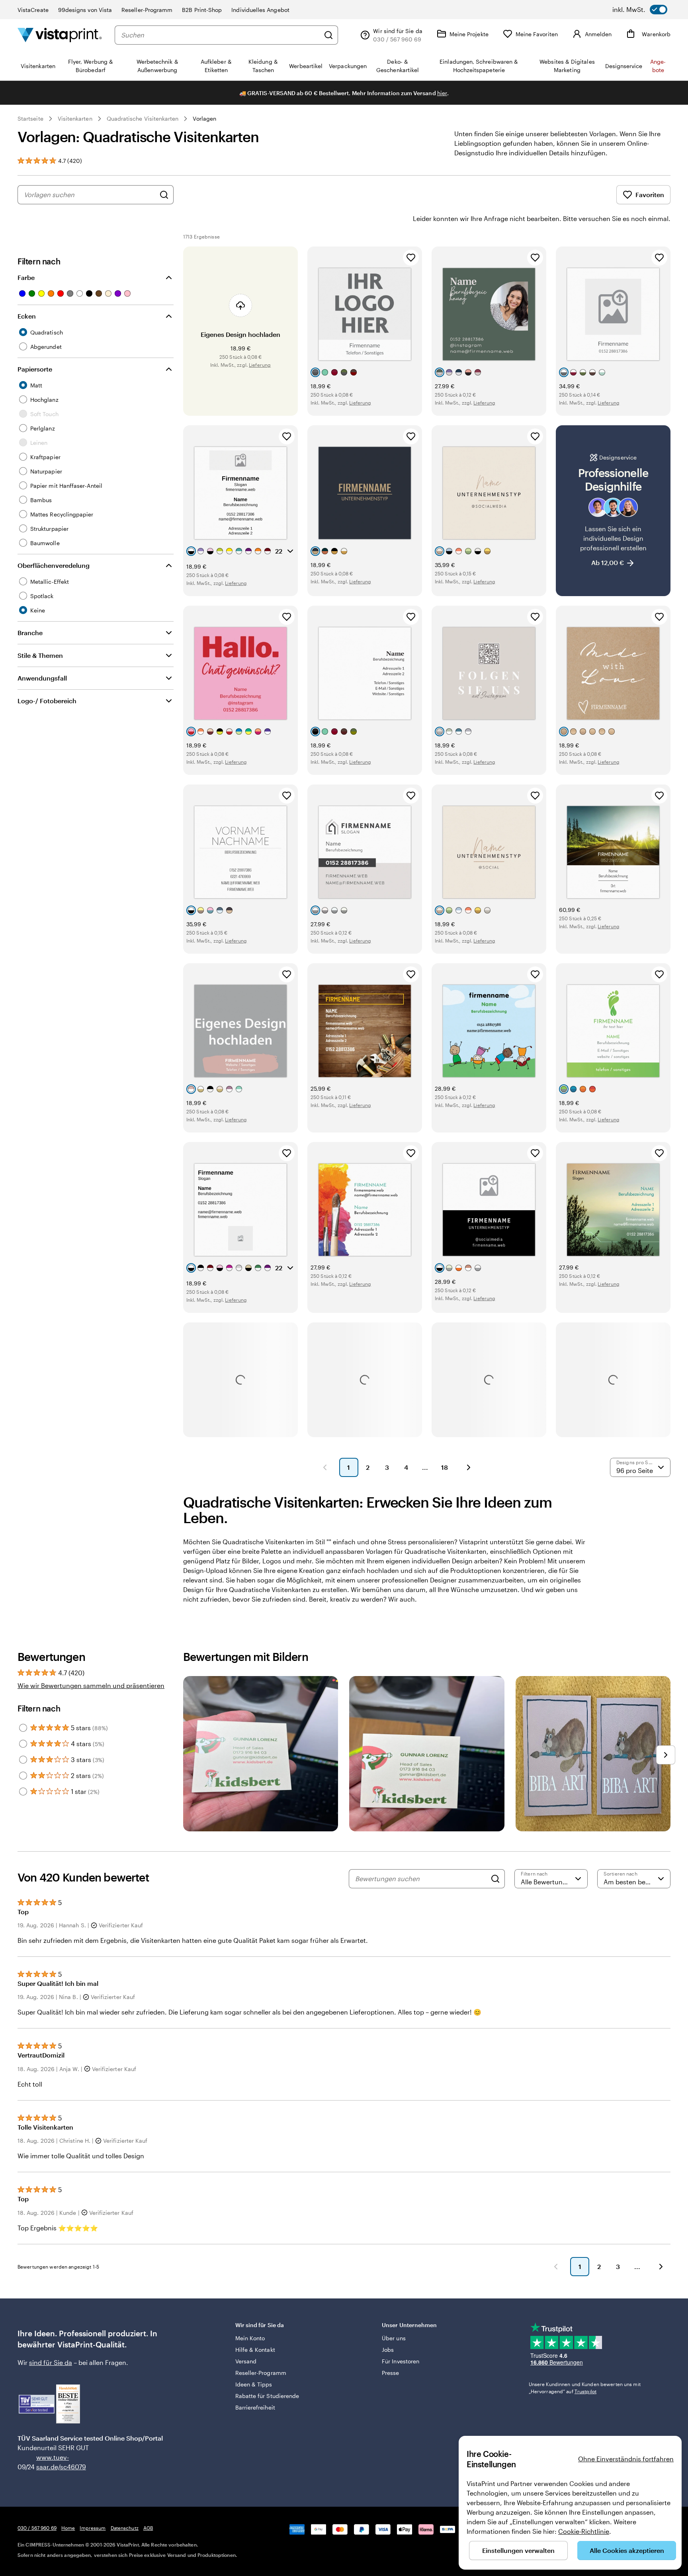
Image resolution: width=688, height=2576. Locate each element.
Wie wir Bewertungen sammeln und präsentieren (91, 1685)
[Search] (495, 1879)
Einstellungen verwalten (518, 2550)
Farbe (26, 277)
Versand (246, 2361)
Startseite (30, 118)
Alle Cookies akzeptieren (627, 2550)
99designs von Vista (85, 10)
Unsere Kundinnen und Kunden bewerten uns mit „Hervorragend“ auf (585, 2388)
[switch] (640, 10)
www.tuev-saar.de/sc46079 (49, 2462)
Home (68, 2528)
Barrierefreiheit (255, 2407)
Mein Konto (250, 2338)
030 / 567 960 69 (37, 2528)
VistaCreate (33, 10)
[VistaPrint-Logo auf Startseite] (60, 35)
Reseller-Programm (147, 10)
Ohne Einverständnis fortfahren (626, 2459)
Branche (30, 633)
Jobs (388, 2350)
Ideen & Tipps (254, 2384)
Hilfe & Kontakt (255, 2350)
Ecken (27, 316)
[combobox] (220, 35)
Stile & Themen (40, 655)
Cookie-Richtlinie (584, 2531)
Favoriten (650, 195)
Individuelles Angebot (260, 10)
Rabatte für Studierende (267, 2396)
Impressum (93, 2528)
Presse (390, 2373)
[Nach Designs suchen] (164, 195)
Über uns (394, 2338)
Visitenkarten (75, 118)
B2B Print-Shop (202, 10)
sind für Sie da (51, 2362)
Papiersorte (35, 369)
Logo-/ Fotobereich (47, 701)
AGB (148, 2528)
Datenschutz (125, 2528)
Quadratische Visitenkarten (143, 118)
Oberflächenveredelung (54, 565)
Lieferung (260, 365)
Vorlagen (204, 118)
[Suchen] (328, 35)
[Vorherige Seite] (325, 1467)
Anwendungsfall (42, 678)
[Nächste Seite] (469, 1467)
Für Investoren (401, 2361)
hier (442, 93)
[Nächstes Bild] (666, 1755)
